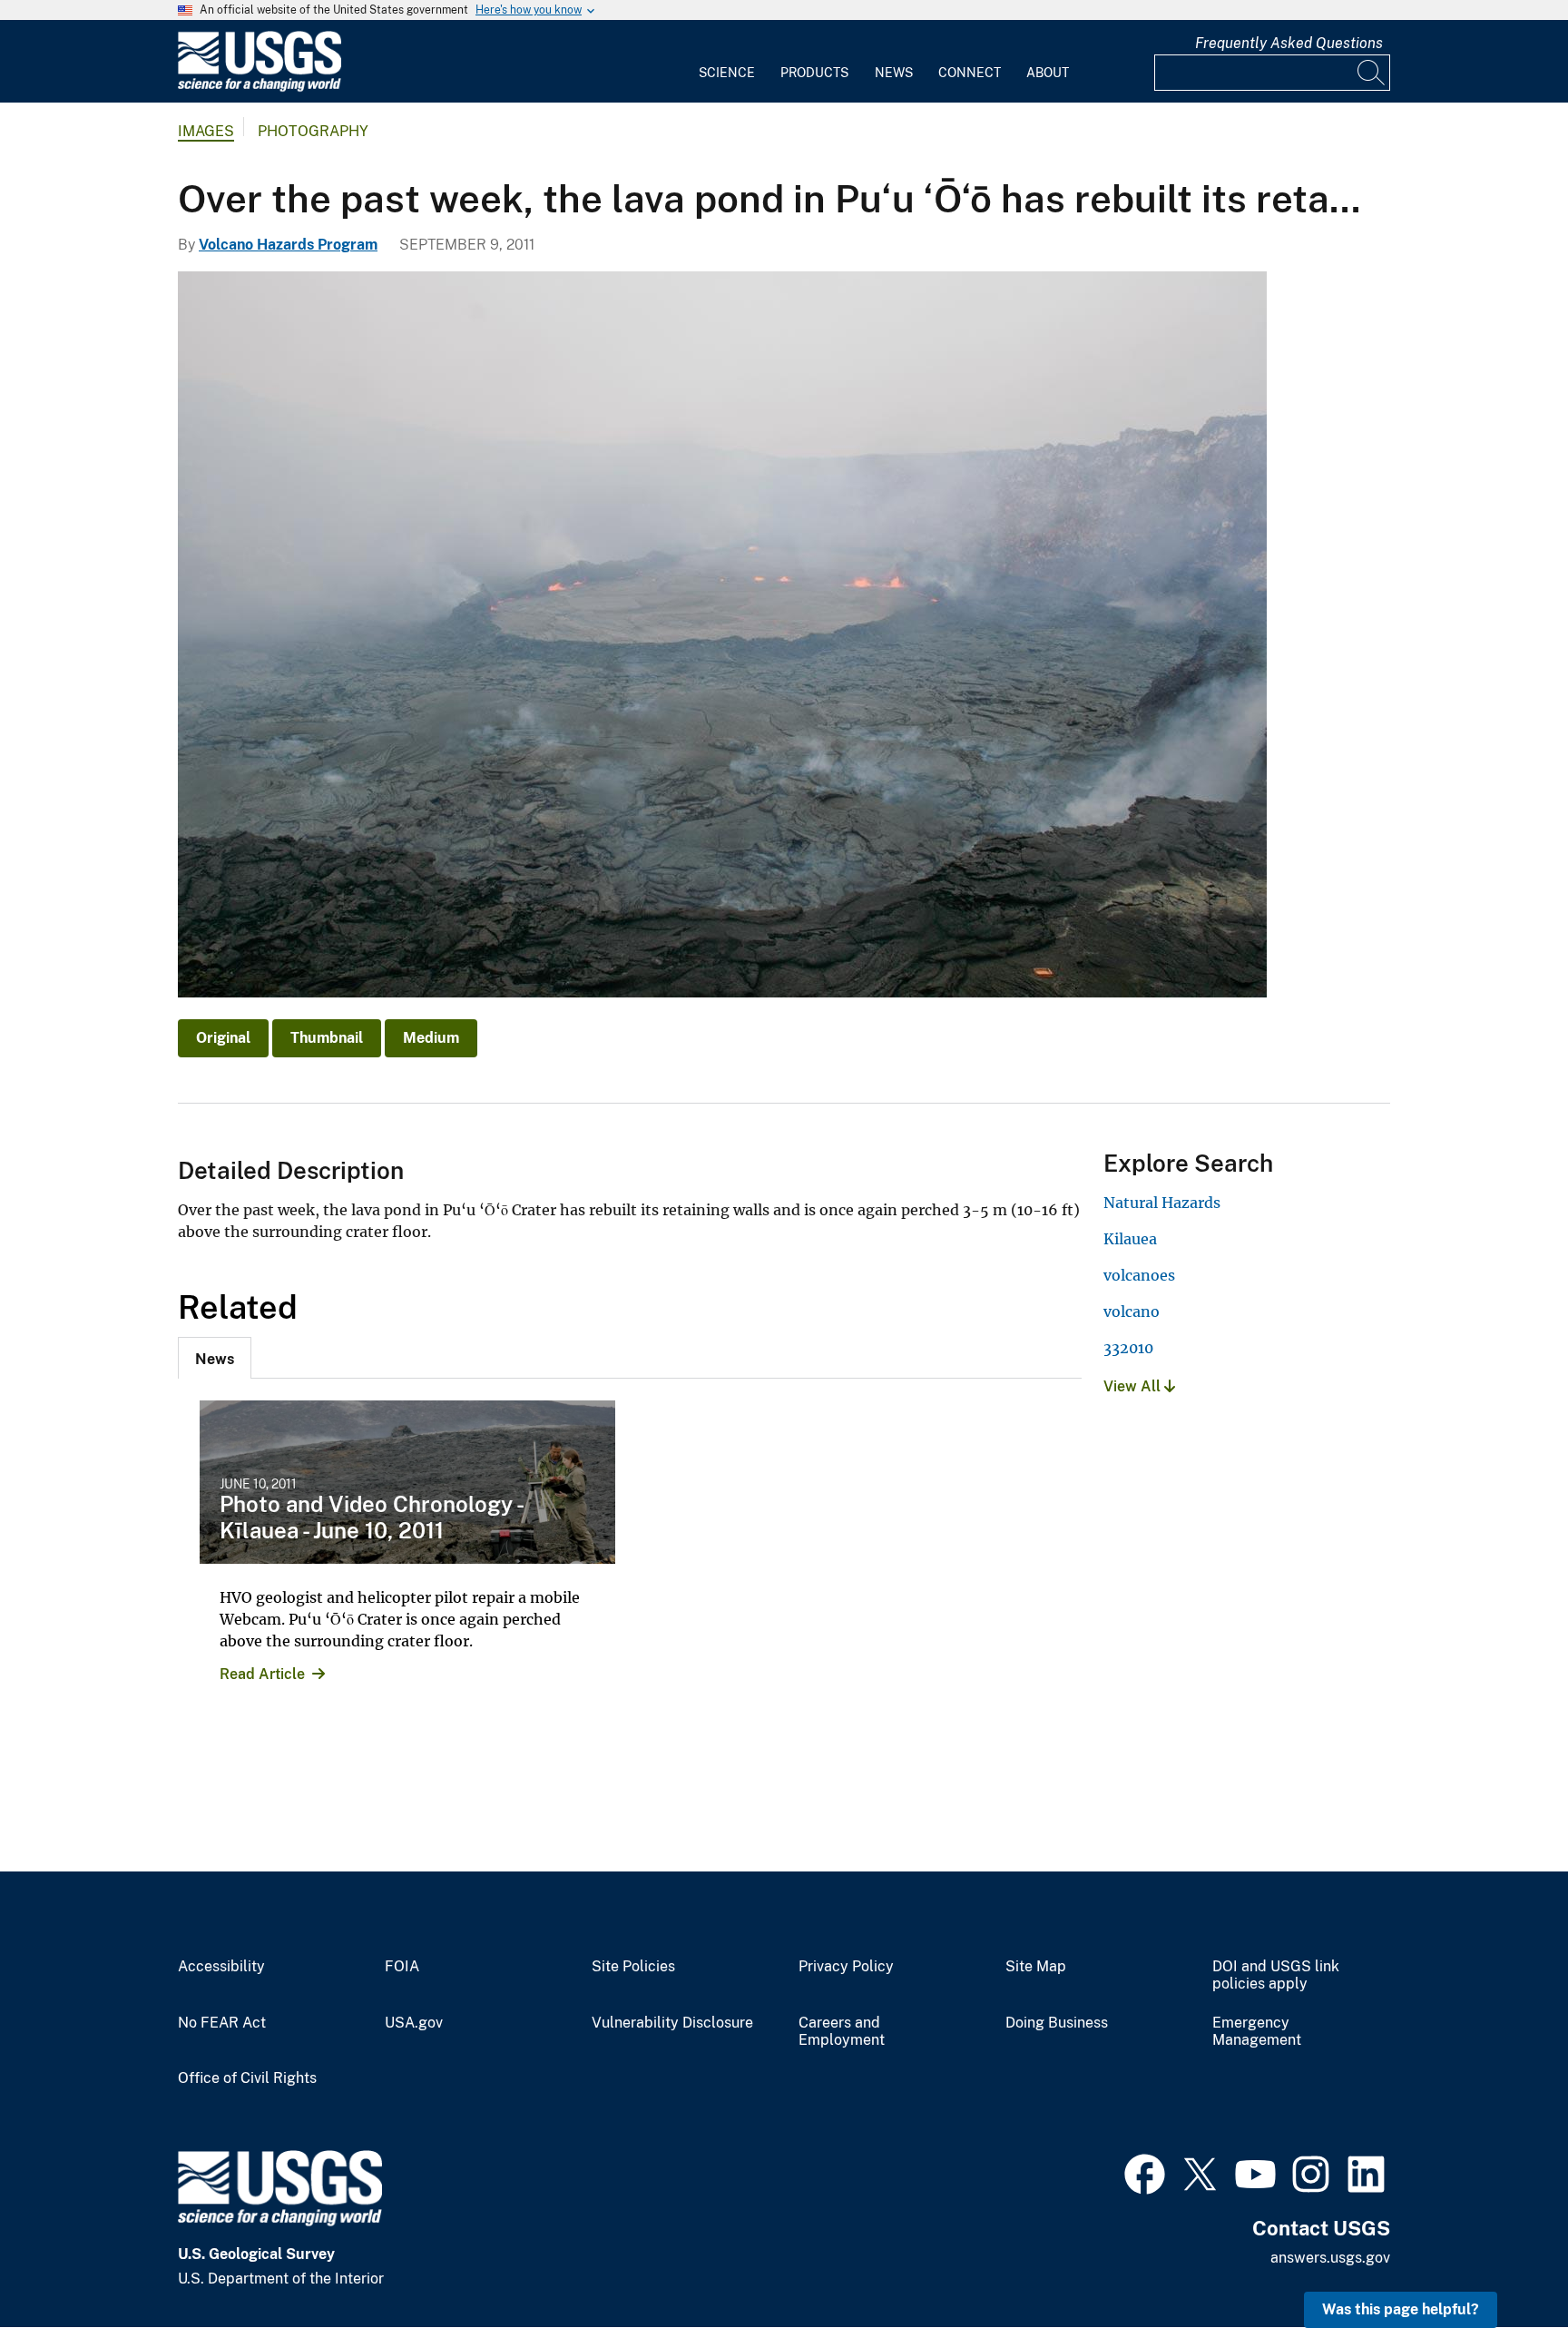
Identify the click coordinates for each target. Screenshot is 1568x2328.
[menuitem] (727, 62)
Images (206, 131)
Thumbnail (327, 1038)
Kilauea (1130, 1239)
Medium (431, 1038)
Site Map (1036, 1967)
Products (814, 73)
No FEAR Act (222, 2023)
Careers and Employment (842, 2032)
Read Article (262, 1674)
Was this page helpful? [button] (1401, 2309)
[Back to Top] (1502, 2262)
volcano (1132, 1311)
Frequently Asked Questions (1289, 43)
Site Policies (633, 1967)
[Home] (260, 88)
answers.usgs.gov (1330, 2258)
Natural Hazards (1162, 1203)
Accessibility (221, 1967)
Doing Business (1057, 2023)
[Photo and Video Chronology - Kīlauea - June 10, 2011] (407, 1482)
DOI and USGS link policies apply (1276, 1975)
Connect (970, 73)
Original (223, 1038)
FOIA (402, 1967)
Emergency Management (1257, 2032)
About (1048, 73)
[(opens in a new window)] (1145, 2172)
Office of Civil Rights (247, 2078)
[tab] (215, 1358)
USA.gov (414, 2023)
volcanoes (1139, 1275)
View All (1134, 1386)
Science (727, 73)
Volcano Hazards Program (288, 245)
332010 (1128, 1348)
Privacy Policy (846, 1967)
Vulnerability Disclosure (672, 2023)
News (894, 73)
